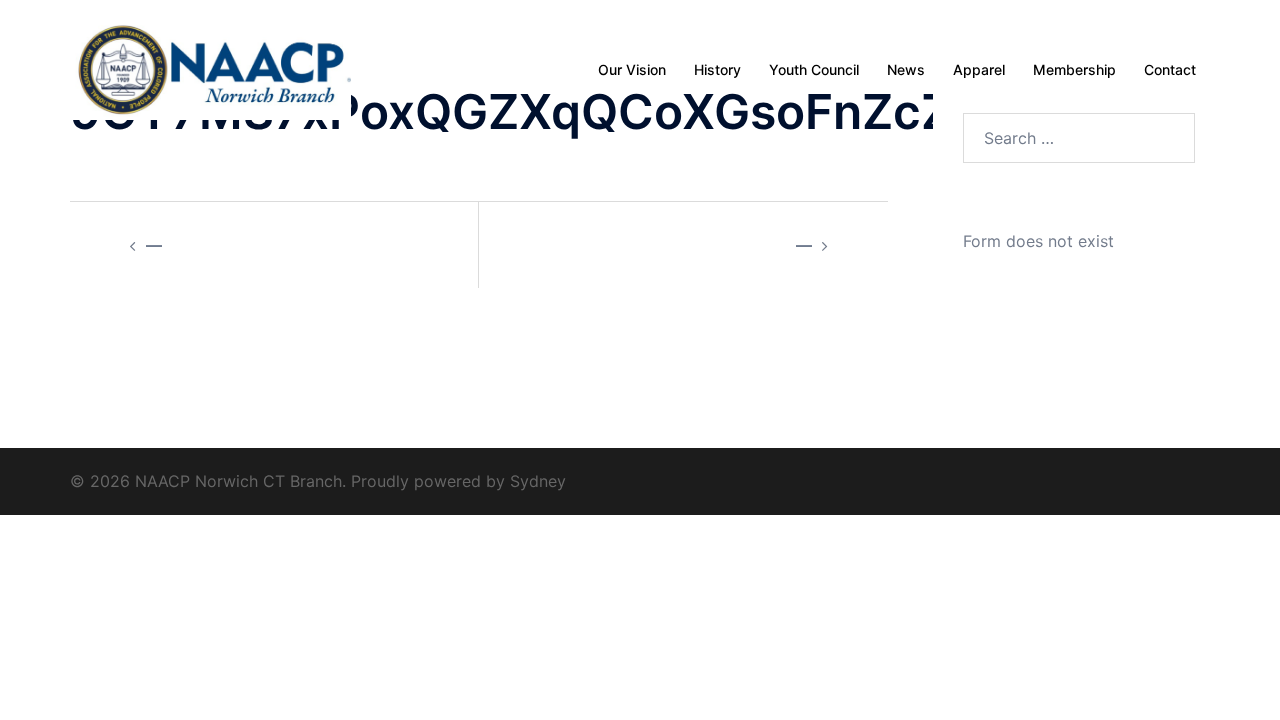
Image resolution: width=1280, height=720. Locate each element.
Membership (1074, 69)
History (717, 69)
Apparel (979, 69)
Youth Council (814, 69)
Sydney (538, 481)
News (906, 69)
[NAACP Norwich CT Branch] (210, 68)
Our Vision (632, 69)
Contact (1170, 69)
